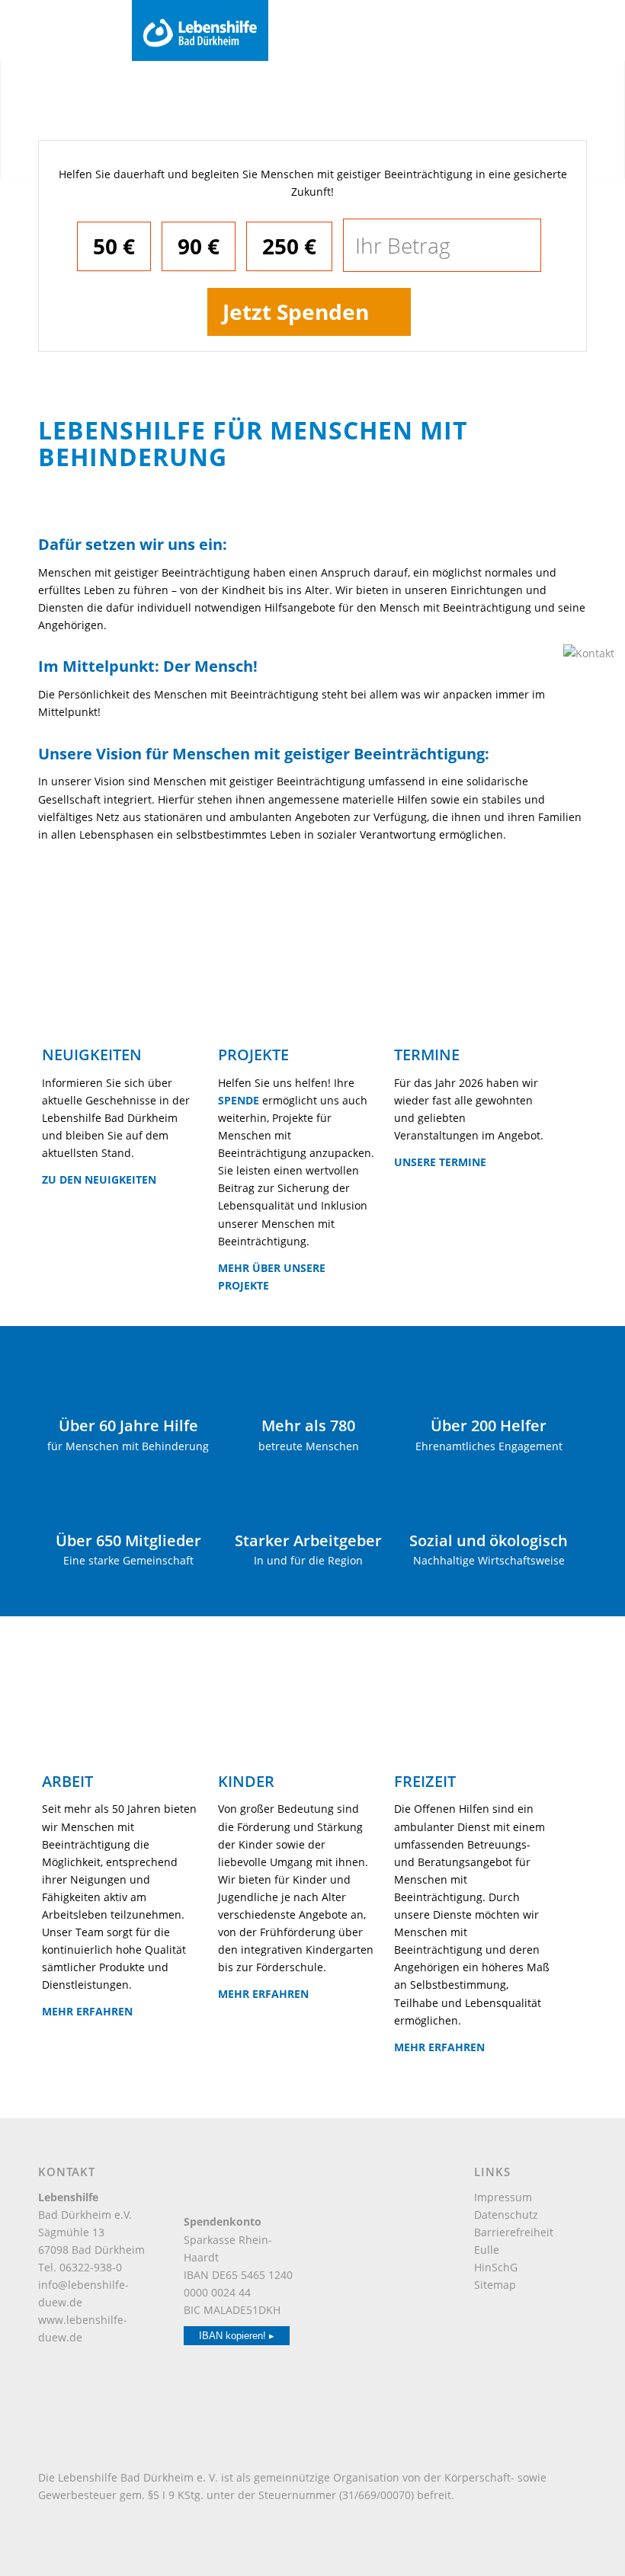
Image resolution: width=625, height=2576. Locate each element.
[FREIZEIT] (471, 1720)
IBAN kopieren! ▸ (237, 2336)
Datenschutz (506, 2215)
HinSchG (496, 2267)
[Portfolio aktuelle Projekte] (295, 994)
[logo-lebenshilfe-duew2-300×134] (373, 30)
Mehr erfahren (87, 2011)
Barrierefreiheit (514, 2232)
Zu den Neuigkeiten (99, 1179)
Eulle (487, 2250)
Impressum (503, 2197)
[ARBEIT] (119, 1720)
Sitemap (495, 2285)
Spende (239, 1100)
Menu (37, 29)
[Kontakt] (591, 653)
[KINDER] (295, 1720)
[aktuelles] (119, 994)
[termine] (471, 994)
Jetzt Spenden (296, 312)
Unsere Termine (440, 1162)
